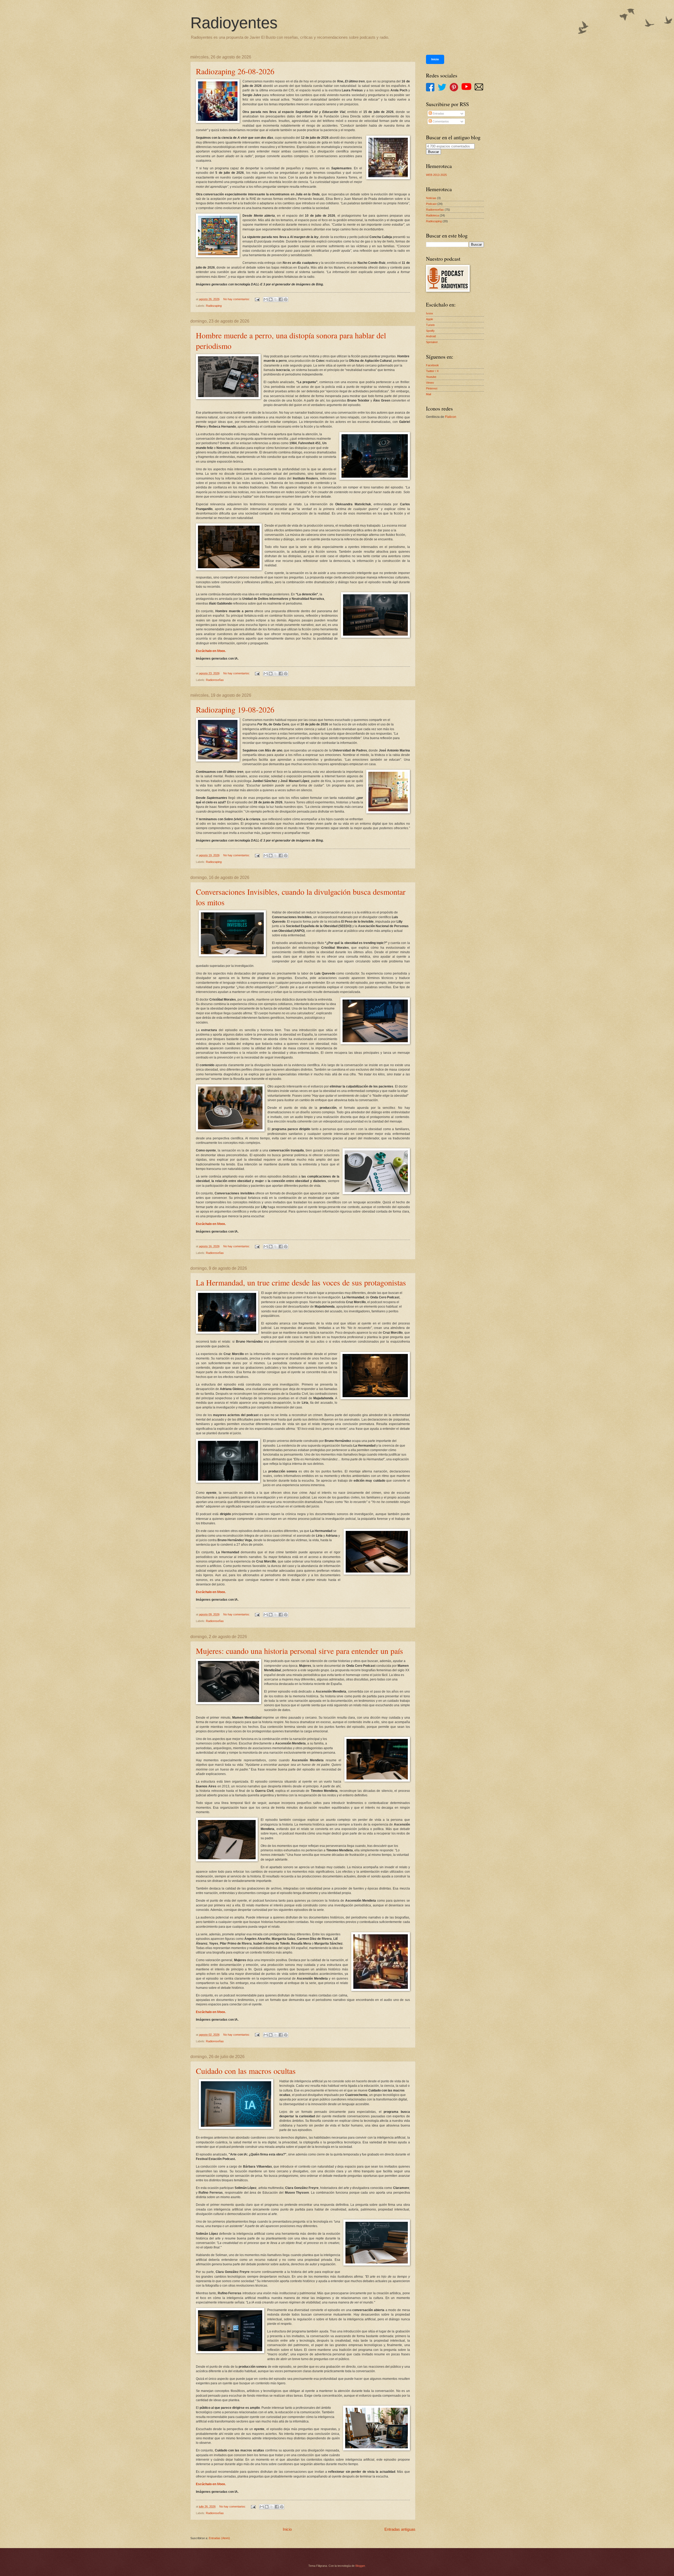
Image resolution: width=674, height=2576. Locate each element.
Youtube (431, 377)
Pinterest (432, 388)
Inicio (287, 2529)
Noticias (431, 198)
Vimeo (430, 383)
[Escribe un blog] (271, 299)
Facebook (432, 365)
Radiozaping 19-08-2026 (235, 709)
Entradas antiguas (400, 2529)
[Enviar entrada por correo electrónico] (257, 299)
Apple (430, 319)
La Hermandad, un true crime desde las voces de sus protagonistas (301, 1282)
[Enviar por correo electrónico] (266, 299)
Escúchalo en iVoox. (211, 651)
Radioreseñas (215, 680)
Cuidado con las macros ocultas (246, 2071)
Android (431, 336)
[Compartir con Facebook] (281, 299)
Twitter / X (432, 371)
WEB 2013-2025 (436, 175)
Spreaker (432, 342)
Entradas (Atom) (219, 2538)
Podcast (431, 204)
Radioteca (432, 215)
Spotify (430, 331)
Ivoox (430, 313)
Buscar (433, 152)
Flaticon (451, 417)
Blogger (360, 2566)
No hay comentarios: (237, 299)
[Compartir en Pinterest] (286, 299)
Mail (428, 394)
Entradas (438, 113)
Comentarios (440, 121)
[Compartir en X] (276, 299)
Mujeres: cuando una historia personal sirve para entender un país (299, 1651)
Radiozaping (214, 306)
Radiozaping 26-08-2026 (235, 71)
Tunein (430, 325)
